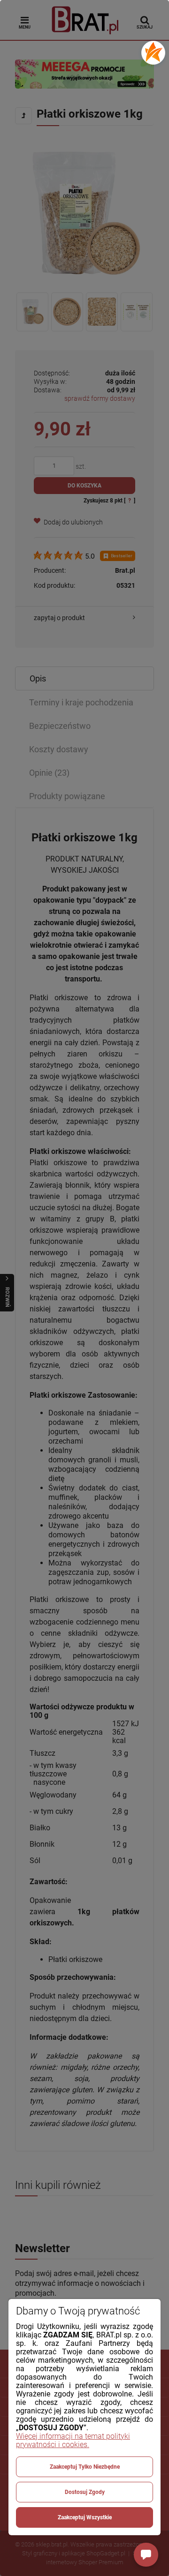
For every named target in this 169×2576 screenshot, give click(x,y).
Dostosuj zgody (85, 2492)
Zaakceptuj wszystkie (85, 2517)
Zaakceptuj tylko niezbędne (85, 2467)
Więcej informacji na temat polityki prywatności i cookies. (73, 2440)
